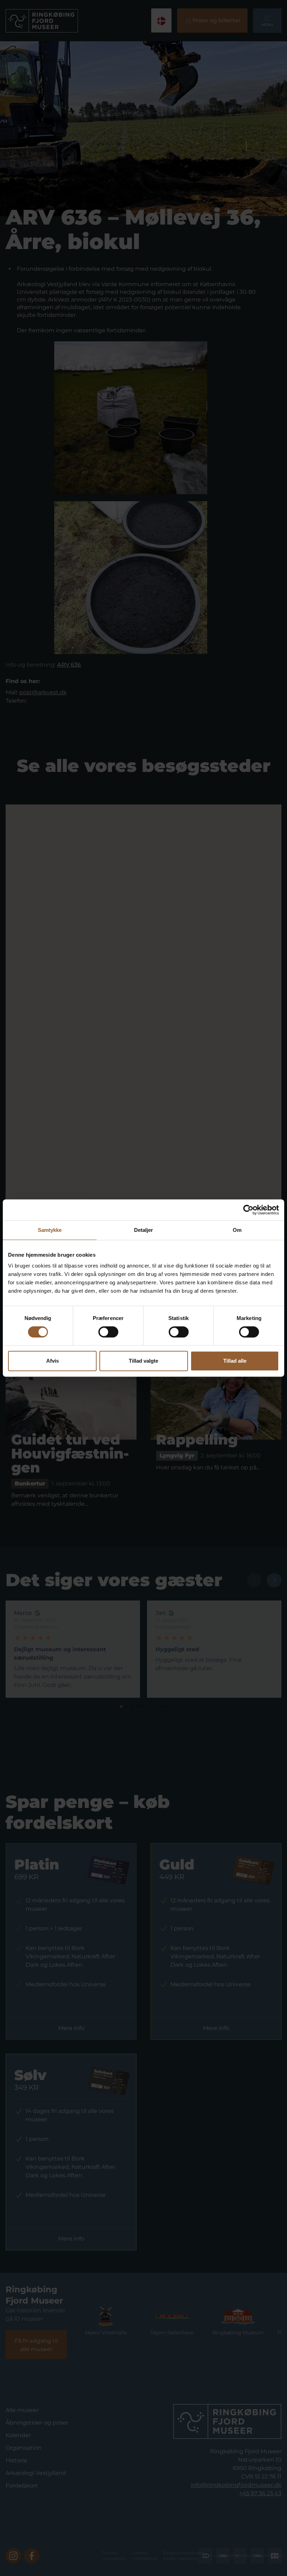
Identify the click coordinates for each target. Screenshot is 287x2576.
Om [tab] (237, 1230)
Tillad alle (235, 1361)
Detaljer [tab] (144, 1230)
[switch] (108, 1332)
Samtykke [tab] (50, 1230)
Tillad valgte (143, 1361)
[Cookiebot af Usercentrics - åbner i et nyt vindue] (248, 1210)
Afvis (52, 1361)
